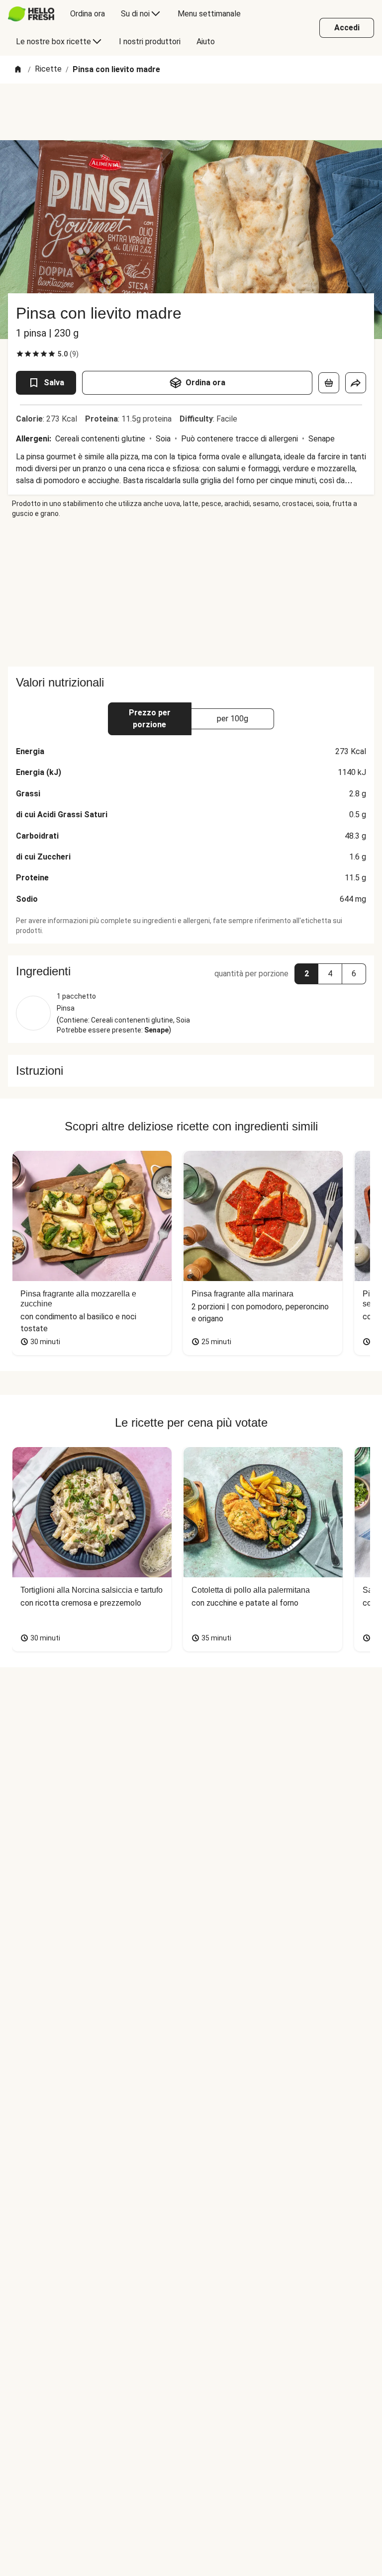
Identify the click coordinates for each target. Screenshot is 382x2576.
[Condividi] (356, 383)
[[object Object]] (329, 383)
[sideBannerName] (191, 593)
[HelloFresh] (31, 14)
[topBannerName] (191, 112)
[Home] (18, 70)
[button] (191, 971)
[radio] (20, 354)
